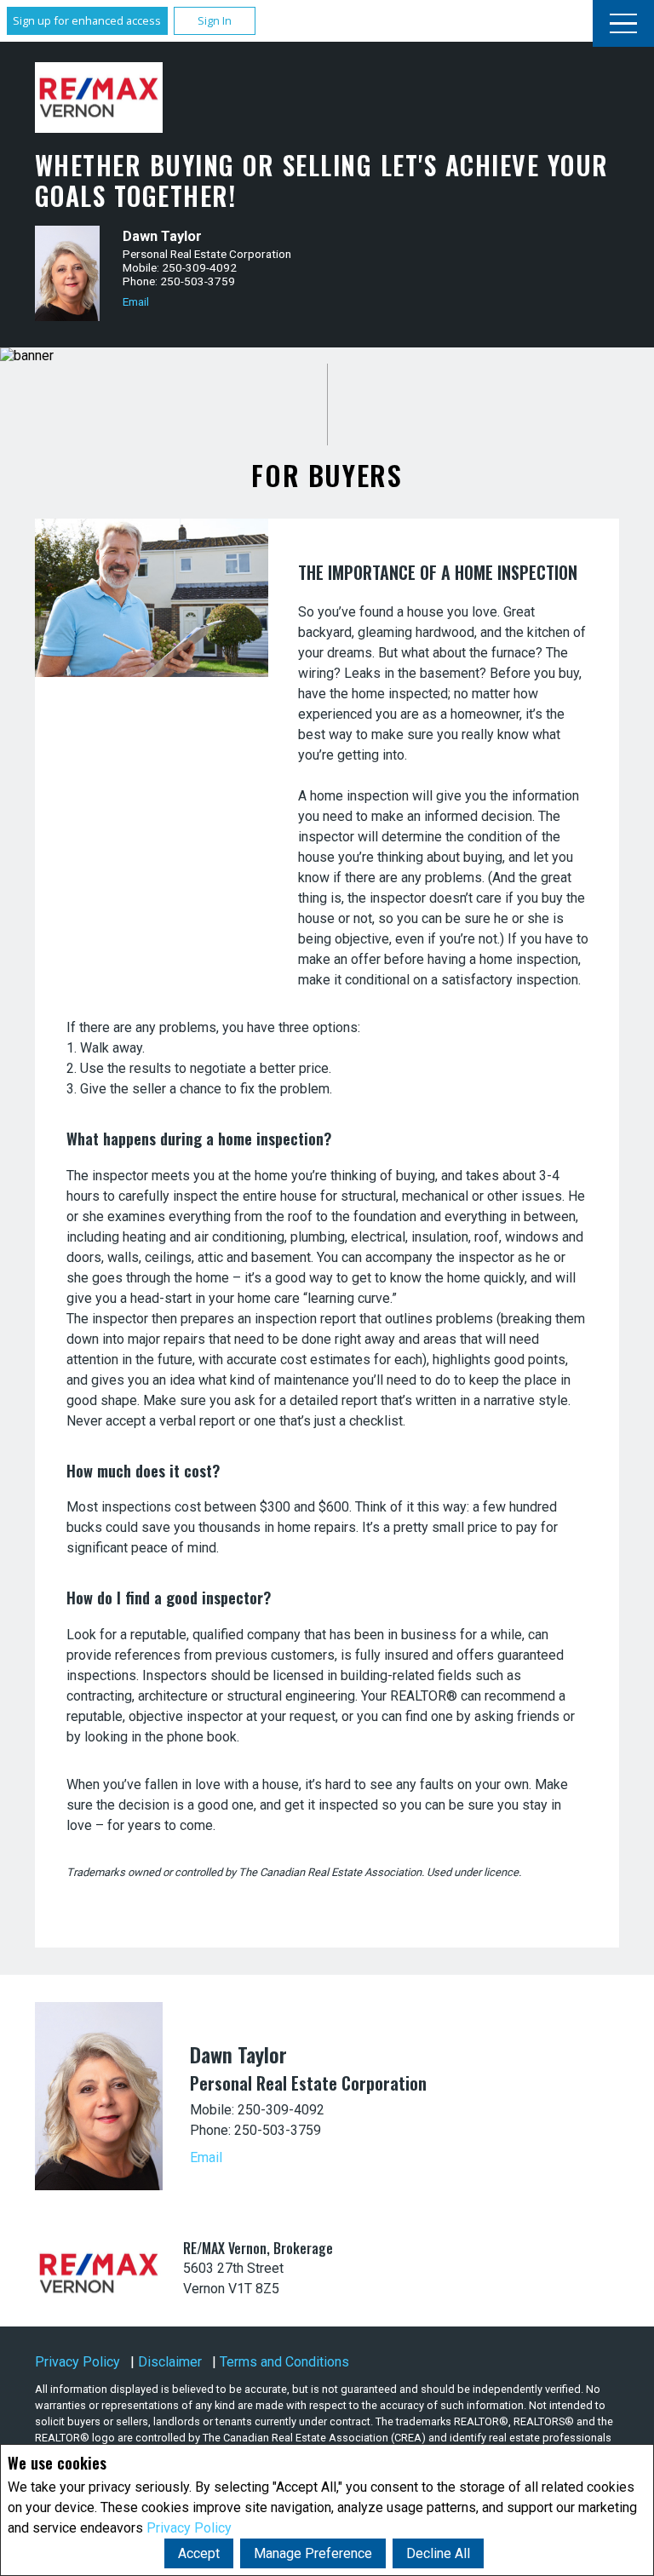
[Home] (99, 98)
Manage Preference (313, 2553)
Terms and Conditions (284, 2362)
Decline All (438, 2553)
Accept (199, 2553)
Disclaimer (170, 2362)
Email (136, 301)
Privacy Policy (189, 2528)
